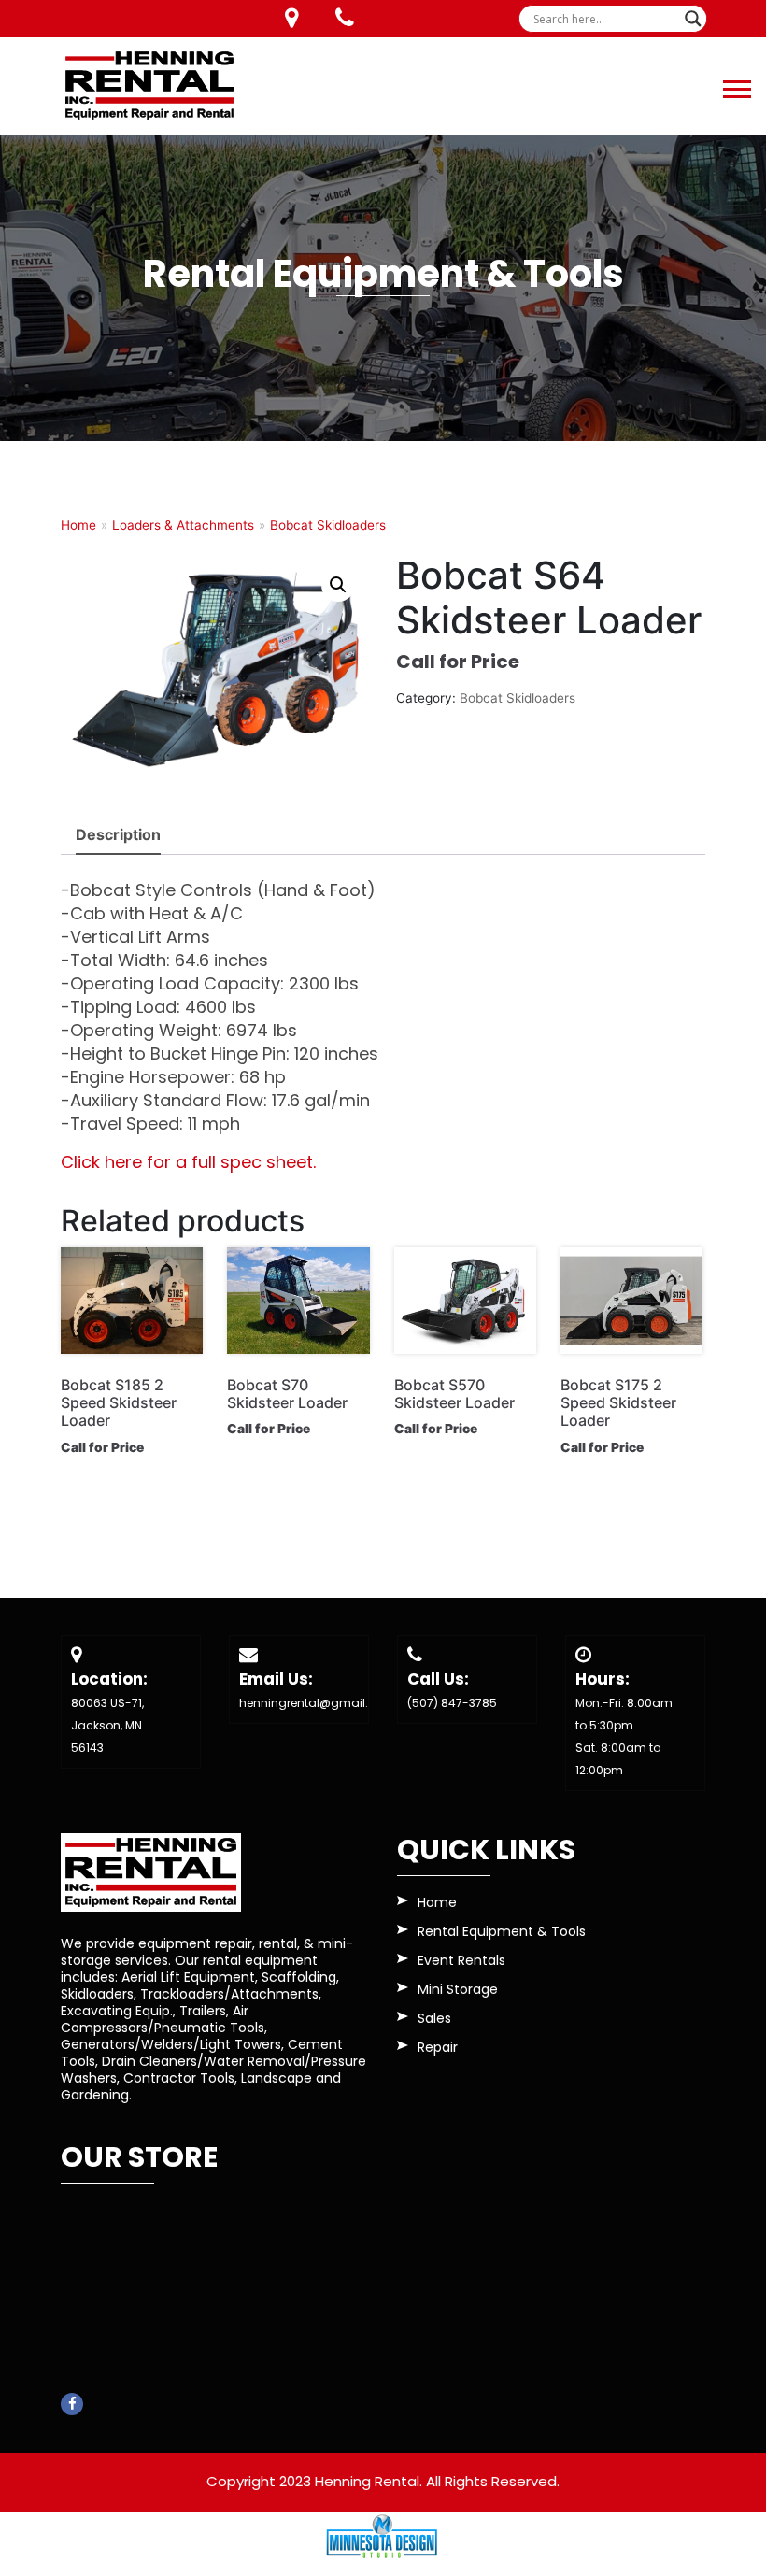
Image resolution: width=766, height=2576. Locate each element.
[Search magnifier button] (693, 19)
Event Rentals (461, 1962)
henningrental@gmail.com (317, 1703)
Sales (434, 2020)
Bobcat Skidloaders (328, 525)
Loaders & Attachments (183, 525)
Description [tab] (118, 834)
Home (78, 525)
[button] (736, 85)
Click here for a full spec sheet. (188, 1162)
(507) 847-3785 (452, 1703)
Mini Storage (458, 1991)
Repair (438, 2049)
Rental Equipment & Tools (502, 1933)
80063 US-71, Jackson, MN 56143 (107, 1725)
